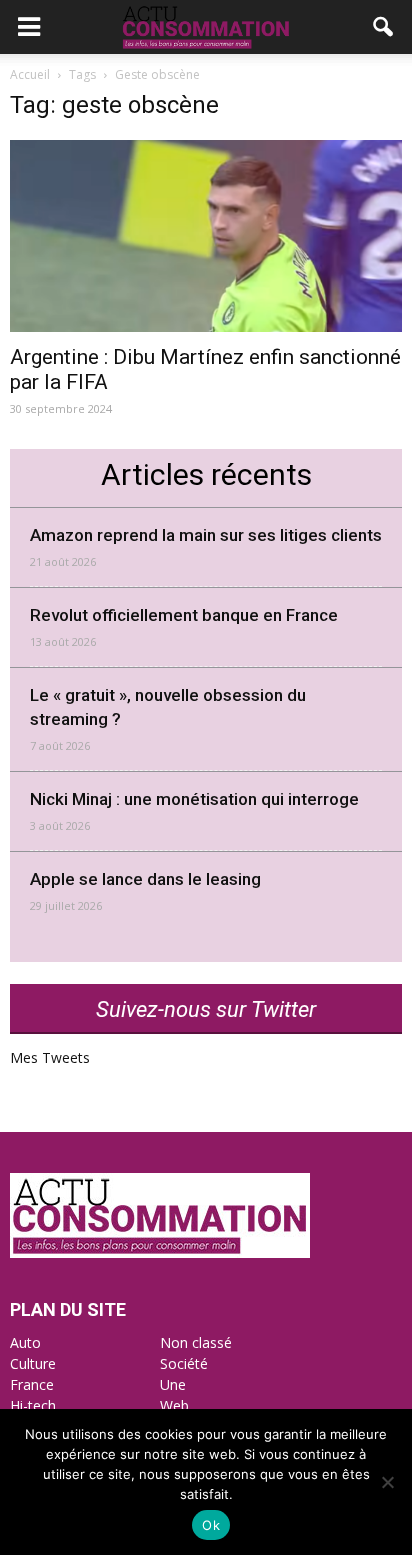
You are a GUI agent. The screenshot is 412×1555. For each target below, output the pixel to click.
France (32, 1384)
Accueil (30, 74)
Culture (33, 1363)
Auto (25, 1342)
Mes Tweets (50, 1057)
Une (173, 1384)
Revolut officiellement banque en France (184, 615)
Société (184, 1363)
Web (174, 1405)
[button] (384, 27)
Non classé (196, 1342)
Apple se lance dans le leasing (145, 879)
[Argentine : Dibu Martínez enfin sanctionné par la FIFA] (206, 236)
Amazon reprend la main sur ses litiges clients (206, 535)
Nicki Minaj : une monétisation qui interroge (194, 799)
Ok (211, 1525)
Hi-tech (33, 1405)
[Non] (387, 1482)
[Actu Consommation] (160, 1252)
